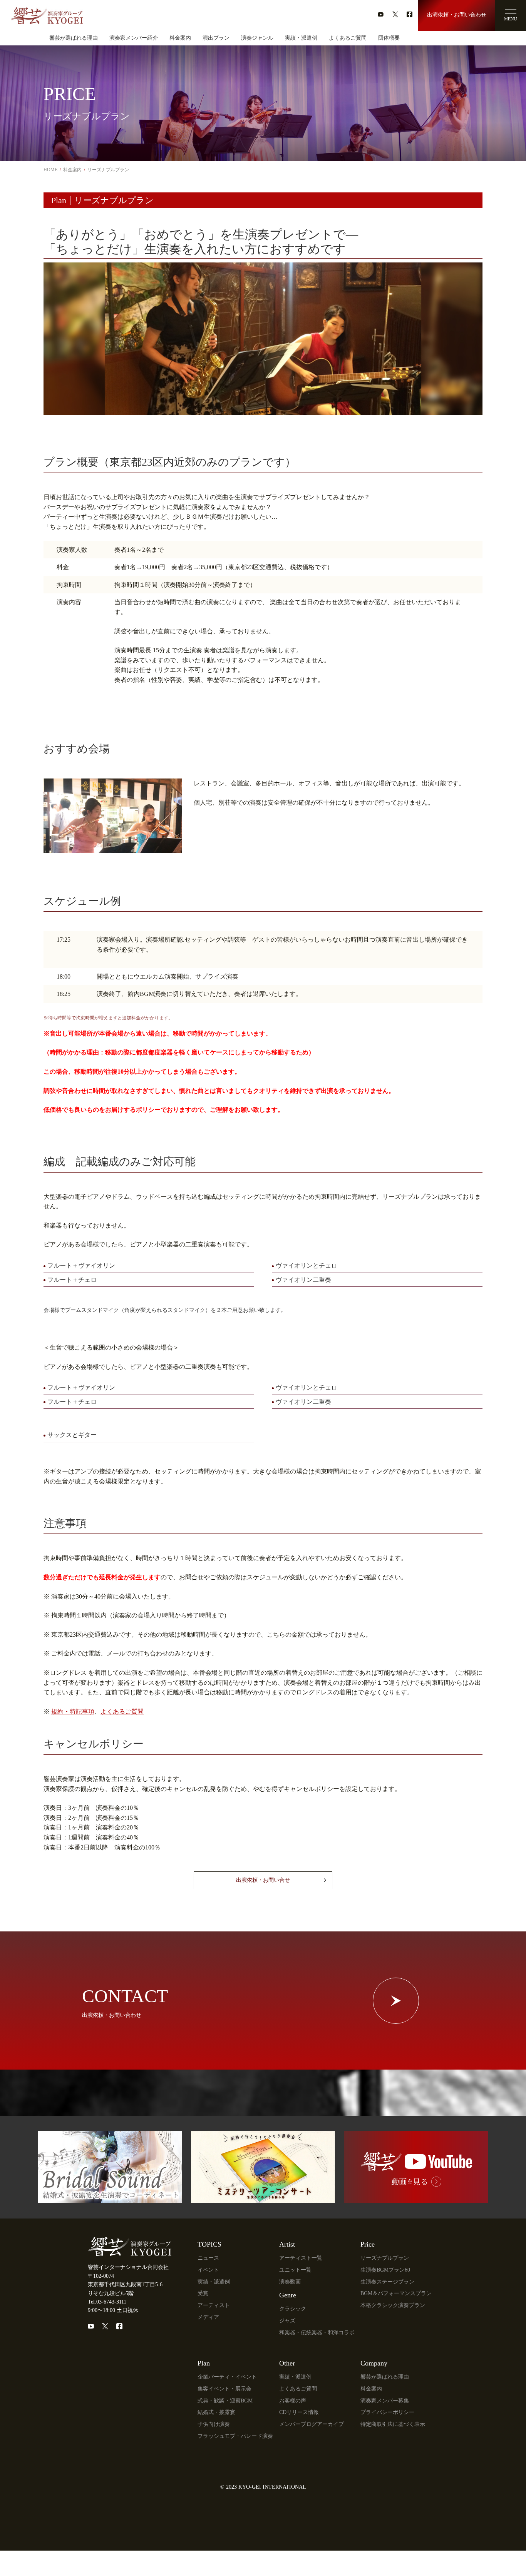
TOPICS (209, 2244)
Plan (204, 2363)
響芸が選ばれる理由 (74, 38)
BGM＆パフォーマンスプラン (396, 2293)
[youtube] (381, 14)
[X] (105, 2326)
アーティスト (214, 2305)
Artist (287, 2244)
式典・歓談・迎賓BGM (225, 2401)
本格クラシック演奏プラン (393, 2305)
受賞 (203, 2293)
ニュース (208, 2258)
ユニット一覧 (295, 2270)
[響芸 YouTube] (416, 2199)
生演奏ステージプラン (387, 2282)
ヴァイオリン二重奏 (303, 1280)
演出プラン (216, 38)
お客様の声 (293, 2401)
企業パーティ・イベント (227, 2377)
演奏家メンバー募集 (385, 2401)
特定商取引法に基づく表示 (393, 2424)
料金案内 (180, 38)
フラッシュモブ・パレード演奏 (235, 2436)
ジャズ (287, 2321)
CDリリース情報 (299, 2412)
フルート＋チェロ (72, 1280)
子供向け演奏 (214, 2424)
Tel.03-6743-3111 (107, 2302)
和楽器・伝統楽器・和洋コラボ (317, 2333)
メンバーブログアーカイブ (312, 2424)
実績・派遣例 (301, 38)
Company (374, 2363)
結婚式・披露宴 (216, 2412)
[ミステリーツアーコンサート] (263, 2199)
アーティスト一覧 (301, 2258)
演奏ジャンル (257, 38)
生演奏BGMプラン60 (385, 2270)
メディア (208, 2317)
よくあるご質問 (348, 38)
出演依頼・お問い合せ (263, 1880)
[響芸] (47, 13)
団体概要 (389, 38)
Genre (288, 2295)
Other (287, 2363)
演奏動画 (290, 2282)
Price (368, 2244)
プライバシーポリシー (387, 2412)
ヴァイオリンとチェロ (307, 1265)
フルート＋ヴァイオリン (81, 1265)
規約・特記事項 (73, 1711)
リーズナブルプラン (385, 2258)
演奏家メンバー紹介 (134, 38)
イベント (208, 2270)
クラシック (293, 2309)
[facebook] (410, 14)
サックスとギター (72, 1435)
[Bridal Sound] (110, 2199)
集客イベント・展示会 (224, 2389)
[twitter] (395, 14)
